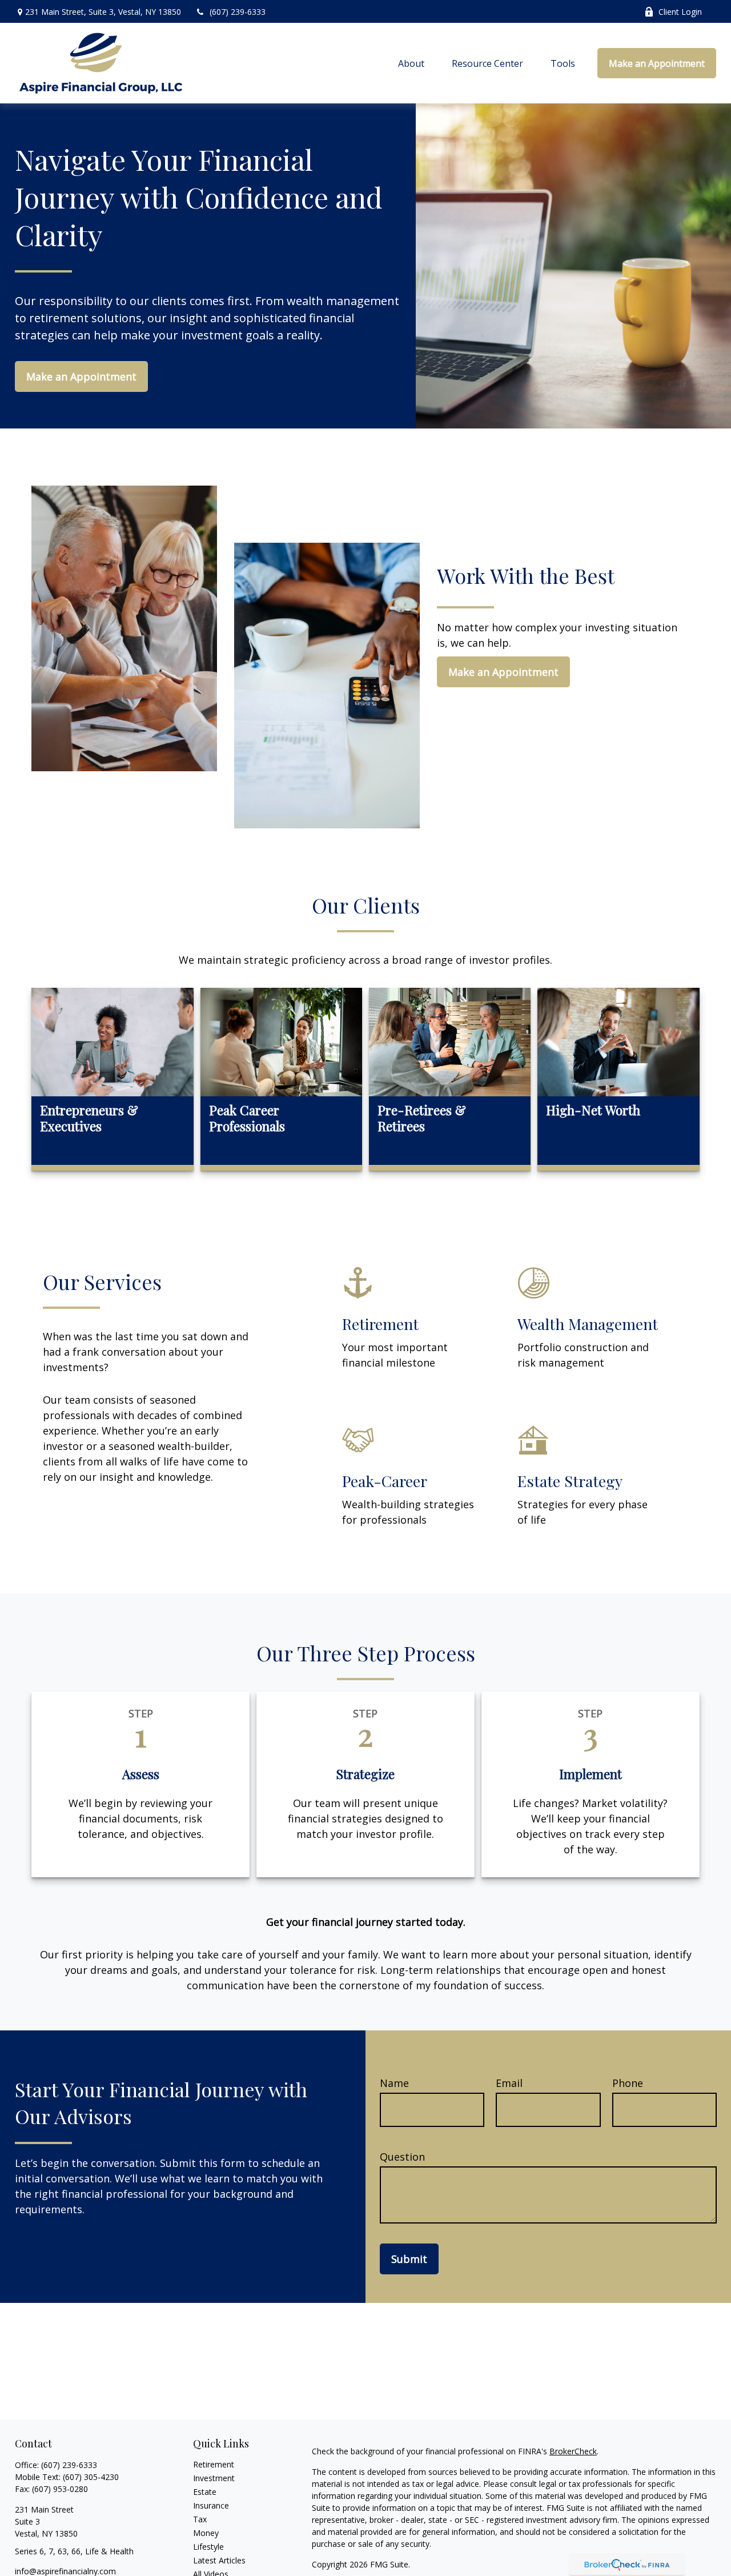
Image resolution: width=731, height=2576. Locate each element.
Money (206, 2533)
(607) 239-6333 (238, 12)
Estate (205, 2492)
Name (394, 2083)
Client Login (680, 12)
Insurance (211, 2505)
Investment (214, 2478)
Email (509, 2083)
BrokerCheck (573, 2451)
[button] (411, 63)
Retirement (214, 2464)
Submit (409, 2259)
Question (402, 2157)
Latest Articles (219, 2560)
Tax (200, 2519)
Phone (628, 2083)
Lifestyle (208, 2547)
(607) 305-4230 (91, 2477)
